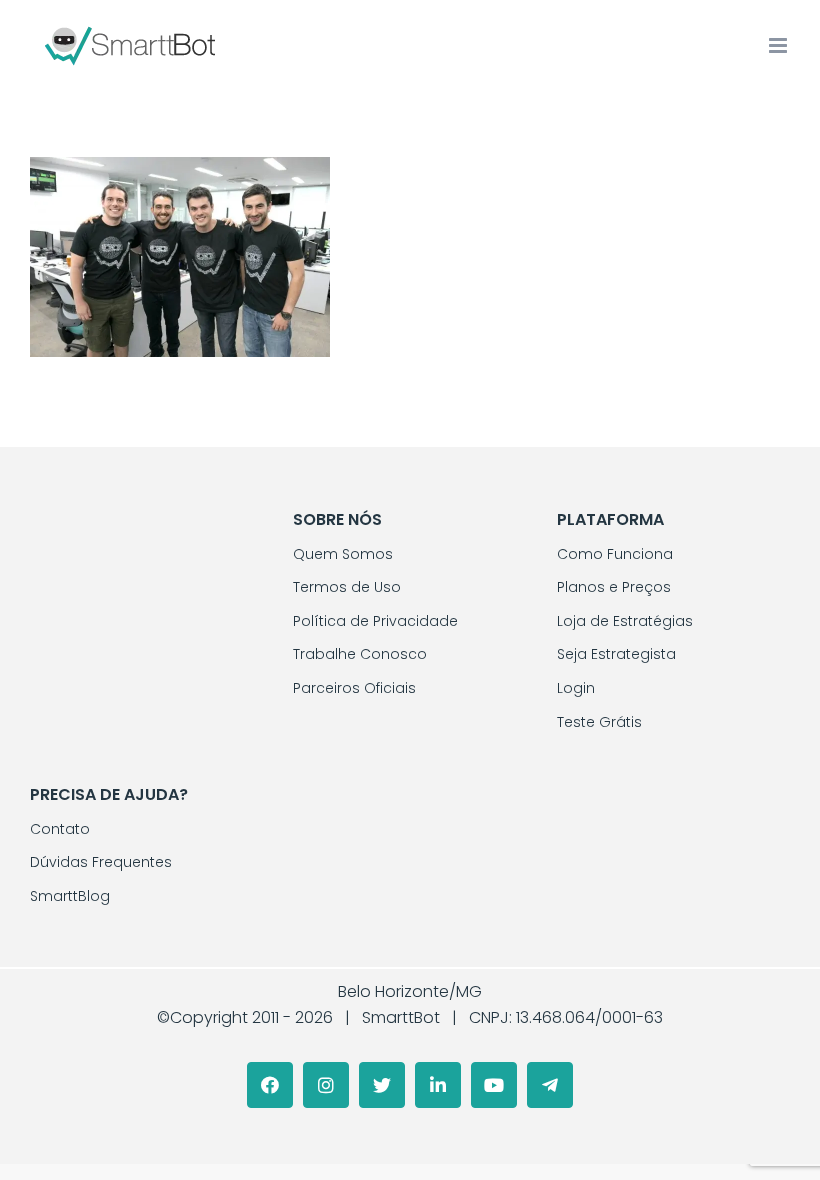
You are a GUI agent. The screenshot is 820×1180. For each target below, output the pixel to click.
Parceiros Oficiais (354, 688)
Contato (60, 829)
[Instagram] (326, 1085)
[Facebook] (270, 1085)
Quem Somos (343, 554)
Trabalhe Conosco (360, 654)
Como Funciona (615, 554)
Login (576, 688)
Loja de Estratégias (625, 621)
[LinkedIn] (438, 1085)
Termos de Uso (347, 587)
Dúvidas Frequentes (101, 862)
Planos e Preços (614, 587)
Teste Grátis (599, 722)
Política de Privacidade (375, 621)
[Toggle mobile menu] (779, 45)
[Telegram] (550, 1085)
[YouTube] (494, 1085)
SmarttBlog (70, 896)
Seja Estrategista (616, 654)
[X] (382, 1085)
